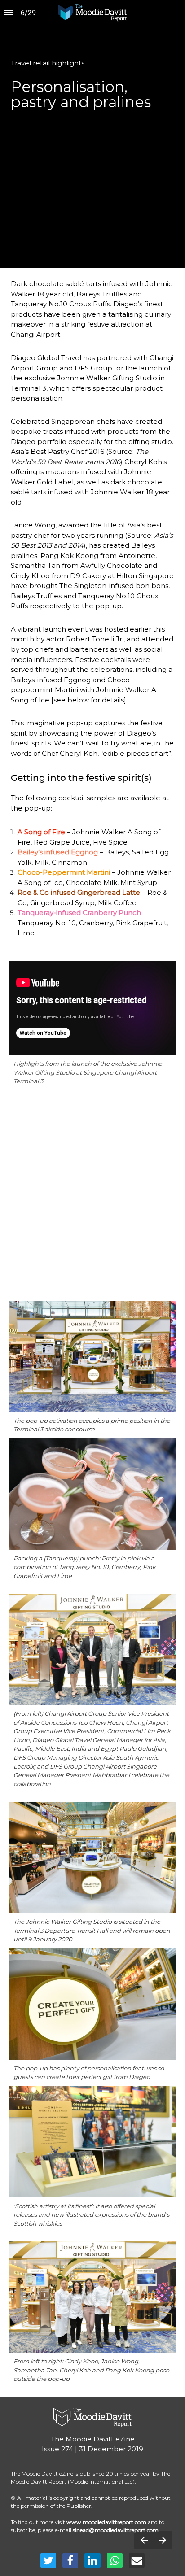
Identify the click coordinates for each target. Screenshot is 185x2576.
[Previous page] (144, 2540)
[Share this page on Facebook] (70, 2561)
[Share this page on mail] (137, 2561)
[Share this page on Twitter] (48, 2561)
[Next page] (162, 2540)
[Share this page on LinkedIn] (92, 2561)
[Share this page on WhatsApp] (115, 2561)
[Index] (9, 13)
